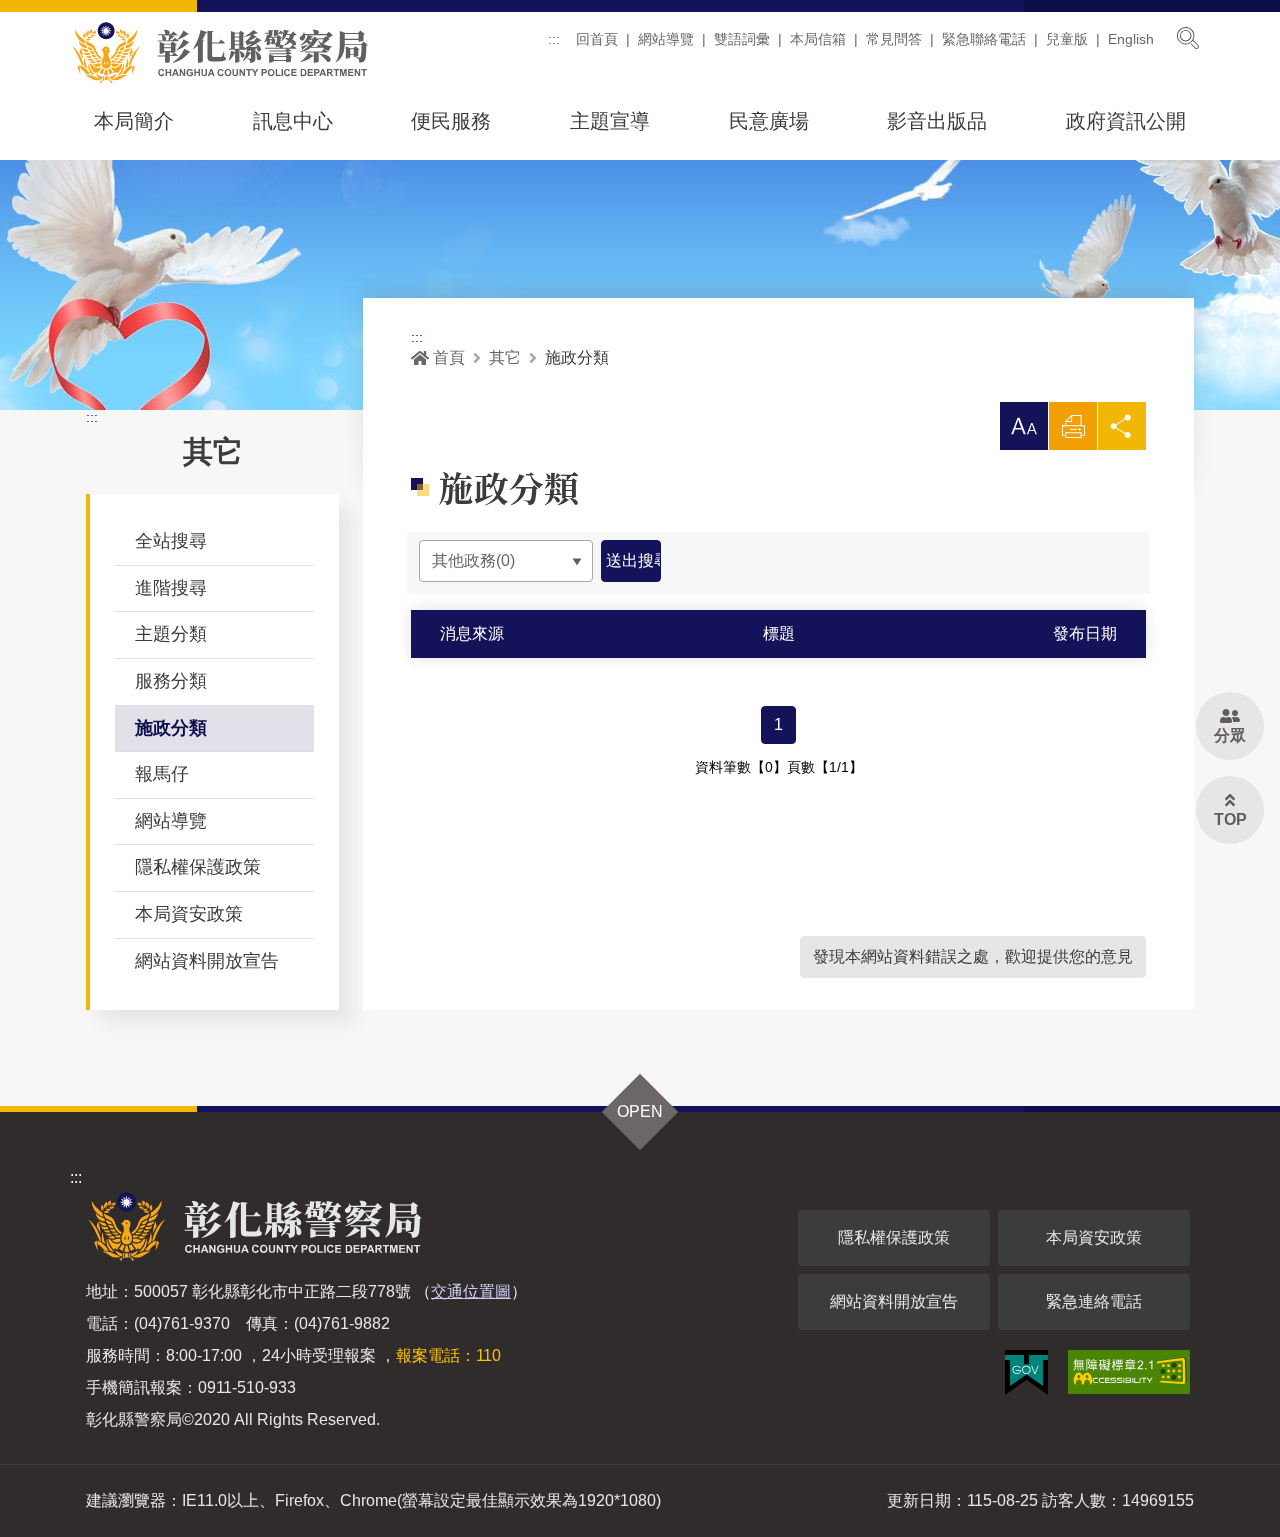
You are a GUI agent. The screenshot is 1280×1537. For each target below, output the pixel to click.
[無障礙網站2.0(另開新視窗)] (1129, 1372)
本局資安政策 (189, 914)
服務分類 (171, 681)
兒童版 (1067, 39)
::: (554, 39)
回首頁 (597, 39)
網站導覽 (666, 39)
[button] (1024, 426)
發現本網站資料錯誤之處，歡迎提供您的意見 (973, 956)
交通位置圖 (471, 1291)
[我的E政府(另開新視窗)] (1026, 1372)
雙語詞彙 (742, 39)
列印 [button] (1073, 431)
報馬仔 (162, 774)
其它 (505, 357)
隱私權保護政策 (198, 867)
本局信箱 (818, 39)
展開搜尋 (1188, 38)
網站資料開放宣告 (207, 961)
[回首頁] (220, 53)
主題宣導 (610, 121)
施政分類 (171, 728)
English (1131, 39)
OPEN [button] (640, 1111)
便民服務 (451, 121)
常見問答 (894, 39)
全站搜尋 (171, 541)
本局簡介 (134, 121)
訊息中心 (293, 121)
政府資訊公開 (1126, 121)
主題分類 (171, 634)
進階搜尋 (171, 588)
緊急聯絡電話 (984, 39)
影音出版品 (937, 121)
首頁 (449, 357)
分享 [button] (1122, 431)
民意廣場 (769, 121)
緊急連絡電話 (1094, 1301)
